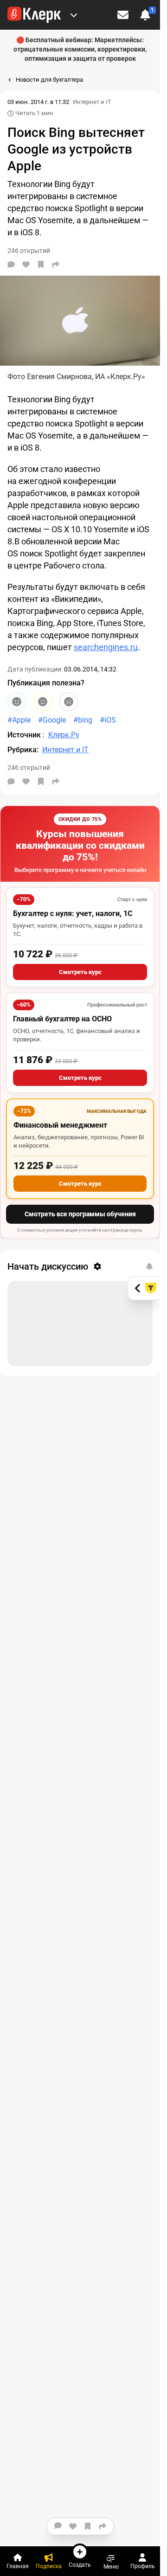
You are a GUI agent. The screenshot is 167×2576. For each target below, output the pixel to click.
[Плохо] (69, 702)
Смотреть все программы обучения (80, 1214)
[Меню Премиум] (74, 15)
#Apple (19, 720)
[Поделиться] (56, 265)
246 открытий (29, 768)
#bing (83, 720)
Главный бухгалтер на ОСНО (62, 1019)
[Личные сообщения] (123, 15)
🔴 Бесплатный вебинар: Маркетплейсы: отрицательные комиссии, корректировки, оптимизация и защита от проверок (80, 49)
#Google (52, 720)
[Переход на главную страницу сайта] (34, 15)
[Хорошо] (17, 702)
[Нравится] (26, 265)
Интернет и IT (92, 102)
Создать (80, 2565)
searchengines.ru (106, 647)
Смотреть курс (80, 972)
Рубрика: (23, 750)
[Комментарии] (11, 265)
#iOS (108, 720)
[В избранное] (41, 265)
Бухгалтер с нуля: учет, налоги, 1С (73, 914)
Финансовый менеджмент (60, 1125)
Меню (111, 2566)
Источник (25, 735)
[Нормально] (43, 702)
